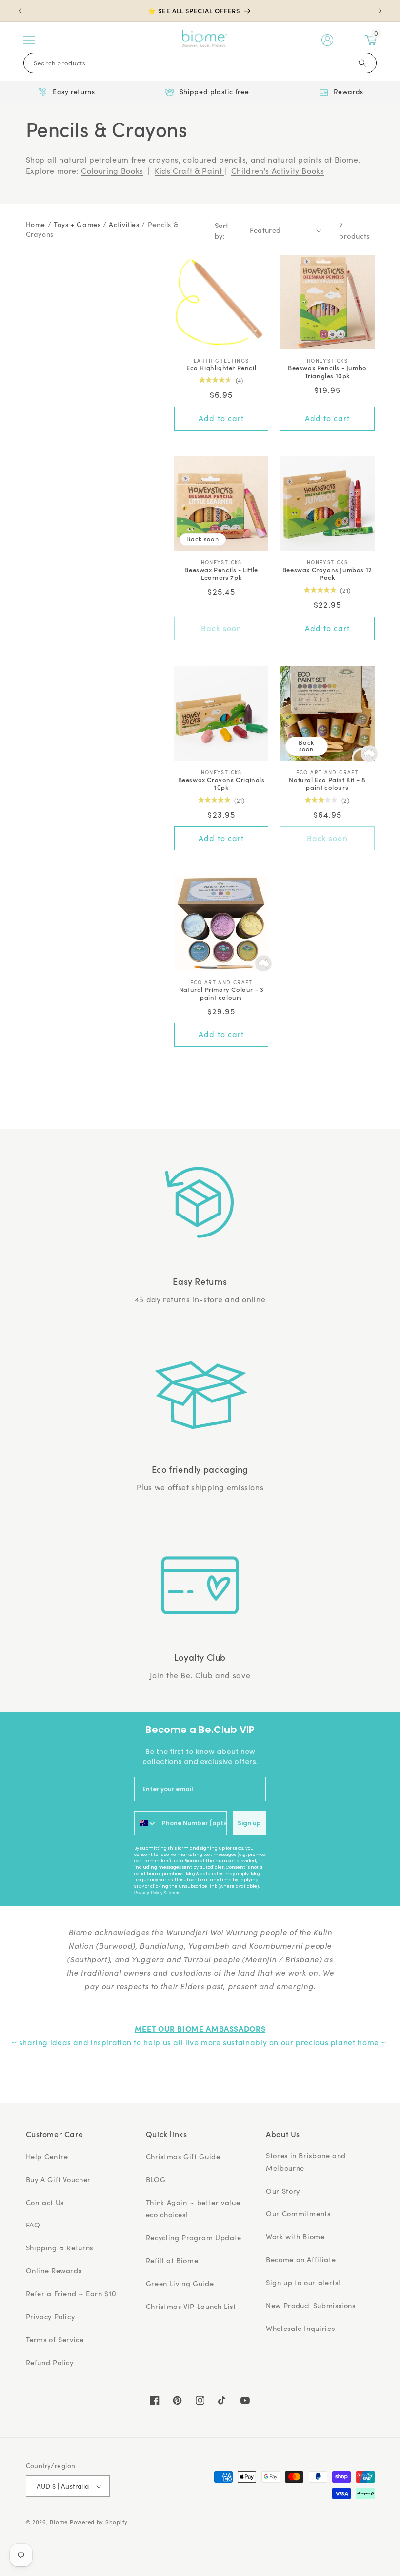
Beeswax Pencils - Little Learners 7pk (221, 574)
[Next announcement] (380, 11)
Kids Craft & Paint (190, 171)
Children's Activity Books (278, 171)
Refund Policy (50, 2362)
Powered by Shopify (99, 2522)
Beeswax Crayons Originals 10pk (221, 784)
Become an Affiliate (301, 2259)
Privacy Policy (149, 1893)
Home (36, 224)
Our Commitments (298, 2213)
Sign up (249, 1823)
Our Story (283, 2191)
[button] (29, 40)
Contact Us (45, 2202)
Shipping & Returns (60, 2247)
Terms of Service (55, 2339)
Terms (174, 1893)
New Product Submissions (311, 2305)
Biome (59, 2522)
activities (124, 224)
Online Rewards (54, 2270)
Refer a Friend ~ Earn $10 (71, 2293)
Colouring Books (112, 171)
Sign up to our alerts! (303, 2282)
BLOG (156, 2179)
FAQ (33, 2225)
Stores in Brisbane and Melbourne (306, 2162)
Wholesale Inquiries (300, 2328)
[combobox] (146, 1823)
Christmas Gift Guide (183, 2156)
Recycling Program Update (194, 2237)
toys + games (77, 224)
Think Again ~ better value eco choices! (193, 2208)
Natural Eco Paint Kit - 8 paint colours (327, 784)
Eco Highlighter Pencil (221, 368)
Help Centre (47, 2156)
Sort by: (222, 230)
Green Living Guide (180, 2283)
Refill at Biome (172, 2260)
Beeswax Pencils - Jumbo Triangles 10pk (327, 372)
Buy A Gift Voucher (58, 2179)
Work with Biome (295, 2236)
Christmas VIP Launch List (191, 2306)
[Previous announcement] (20, 11)
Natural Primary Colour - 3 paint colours (221, 994)
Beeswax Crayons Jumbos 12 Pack (327, 574)
